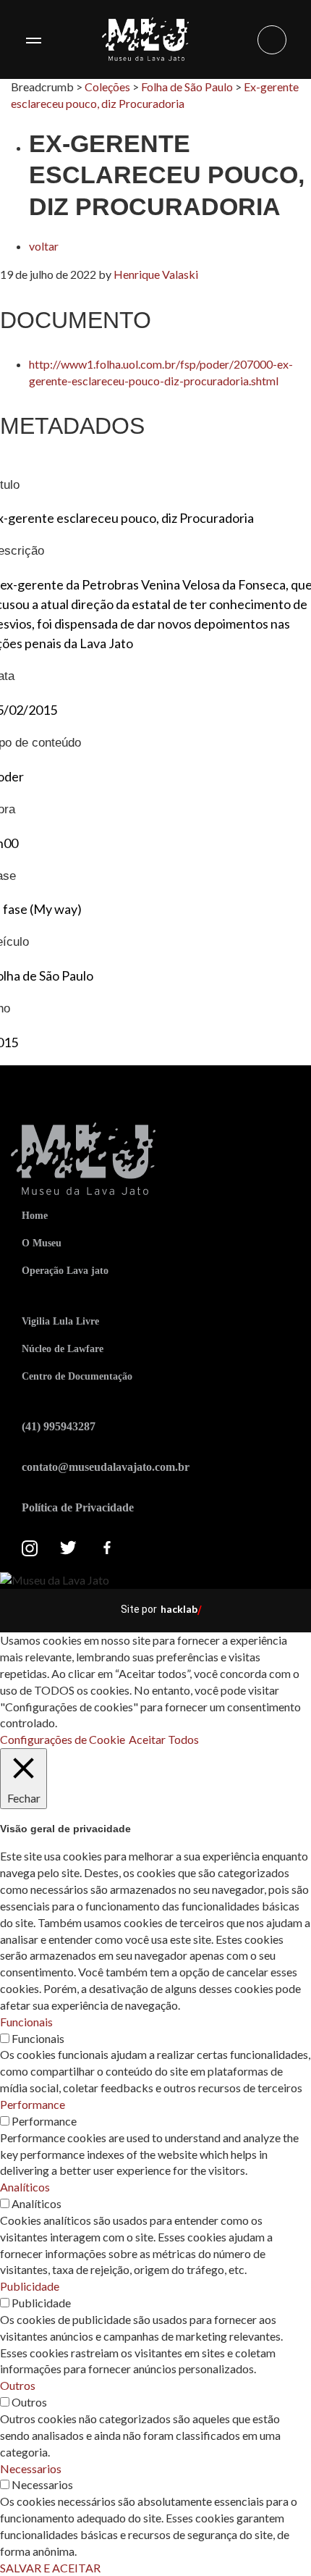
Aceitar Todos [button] (164, 1739)
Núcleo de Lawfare (63, 1349)
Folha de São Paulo (187, 87)
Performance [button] (33, 2104)
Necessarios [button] (31, 2468)
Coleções (107, 87)
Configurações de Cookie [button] (63, 1739)
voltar (44, 246)
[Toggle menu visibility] (33, 40)
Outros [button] (18, 2385)
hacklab (179, 1609)
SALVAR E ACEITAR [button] (50, 2568)
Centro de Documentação (77, 1376)
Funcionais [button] (26, 2022)
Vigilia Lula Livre (60, 1321)
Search (272, 40)
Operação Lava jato (65, 1271)
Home (35, 1216)
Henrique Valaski (156, 274)
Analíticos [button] (25, 2187)
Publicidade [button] (30, 2286)
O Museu (42, 1243)
